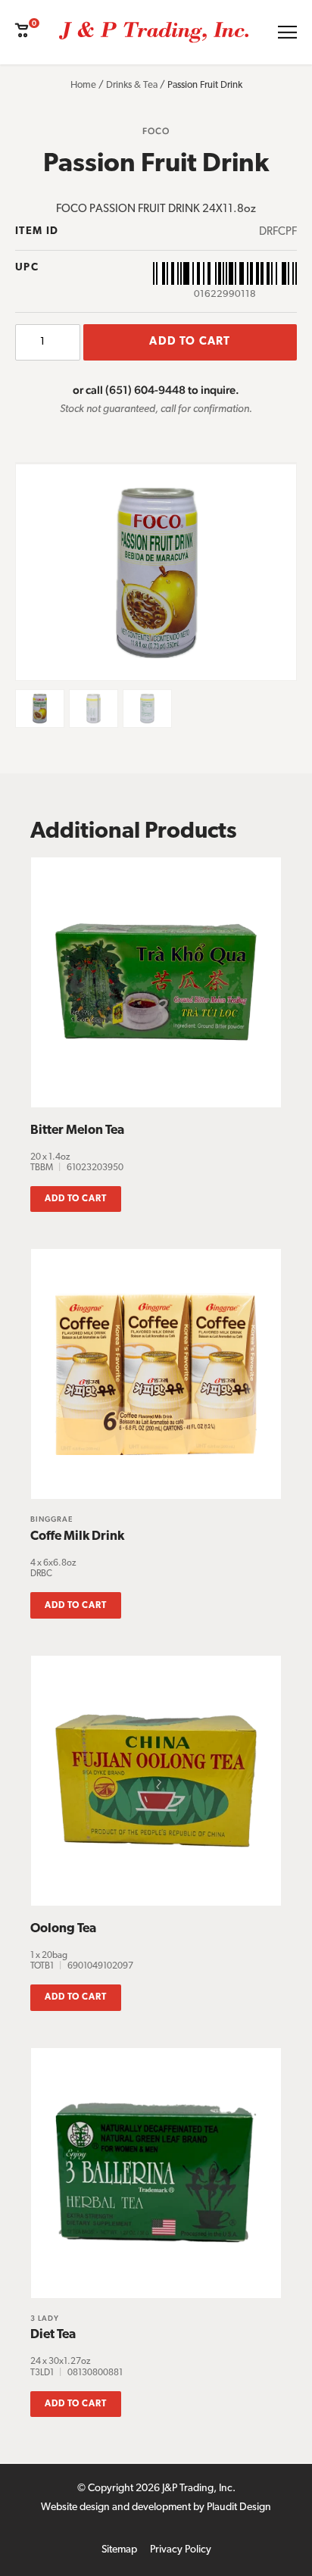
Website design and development (116, 2507)
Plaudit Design (239, 2507)
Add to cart (190, 342)
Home (83, 85)
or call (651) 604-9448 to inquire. (156, 390)
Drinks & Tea (132, 85)
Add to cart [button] (76, 1199)
